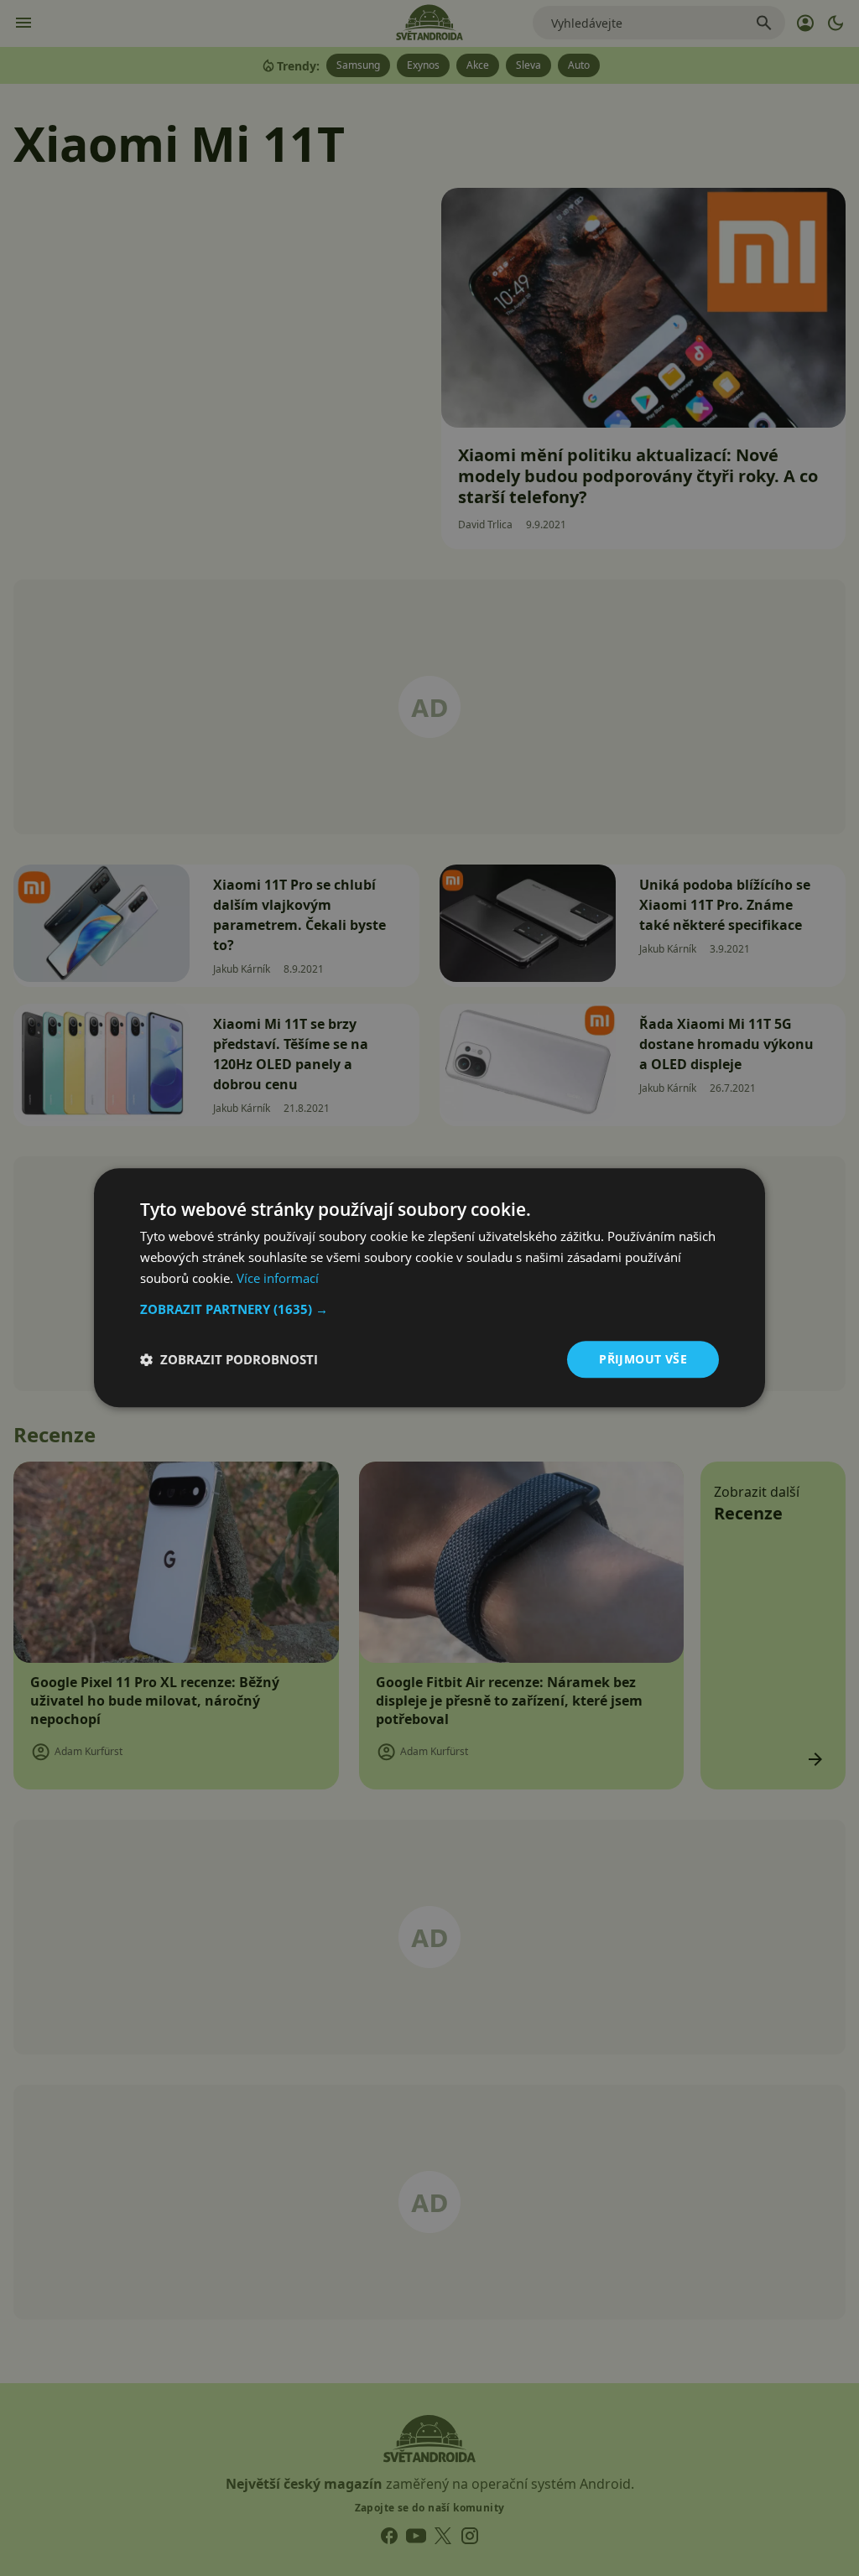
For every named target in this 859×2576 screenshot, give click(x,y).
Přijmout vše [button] (643, 1359)
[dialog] (429, 1288)
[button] (429, 1309)
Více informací (278, 1278)
